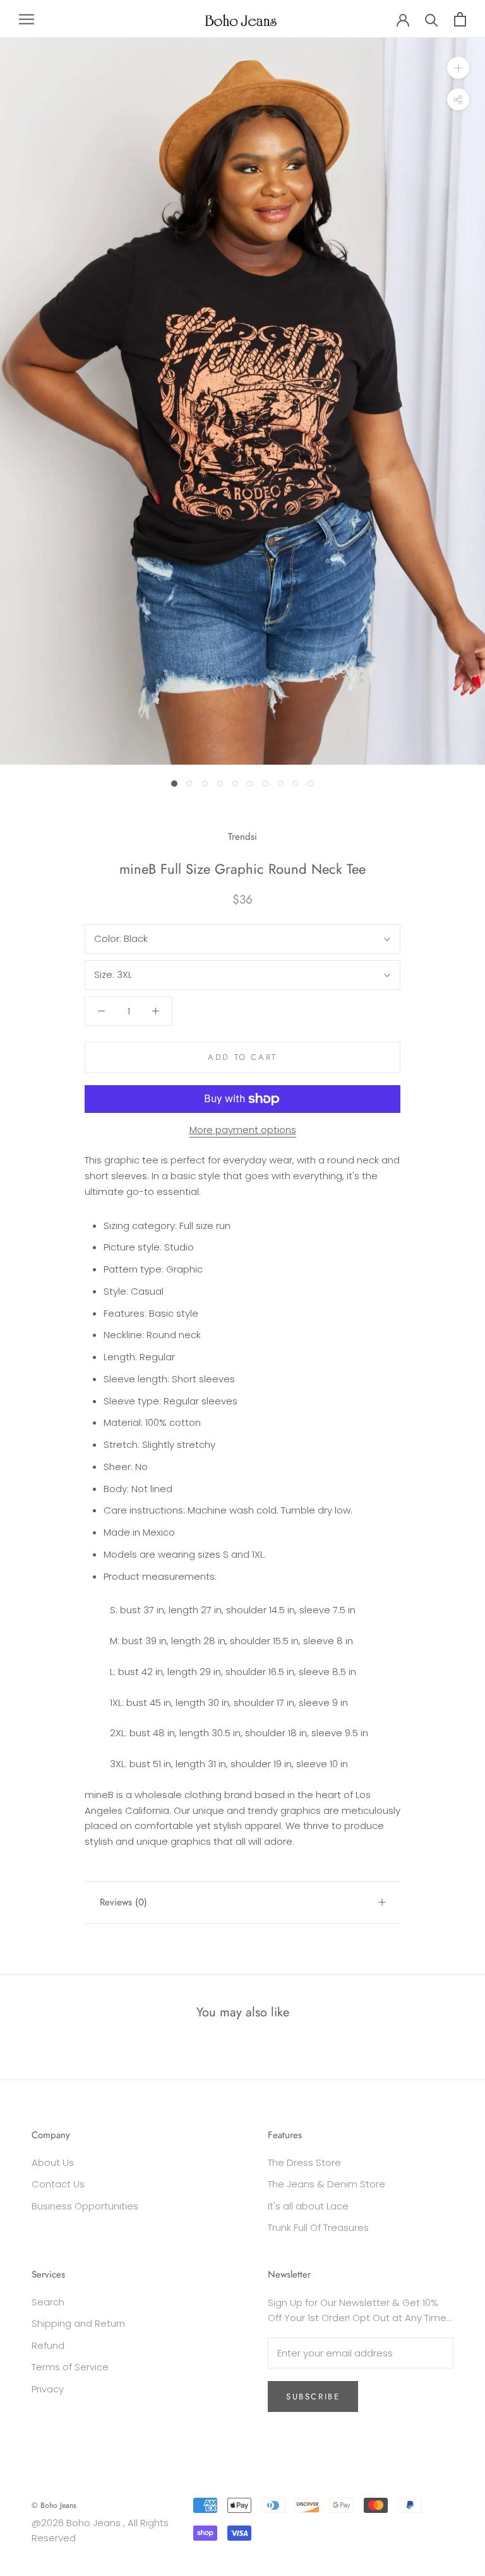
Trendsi (242, 837)
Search (48, 2302)
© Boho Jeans (54, 2505)
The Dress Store (304, 2162)
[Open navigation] (27, 19)
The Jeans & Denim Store (326, 2184)
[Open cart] (460, 19)
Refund (48, 2345)
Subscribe (313, 2397)
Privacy (48, 2389)
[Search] (432, 19)
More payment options (243, 1130)
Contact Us (58, 2184)
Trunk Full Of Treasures (318, 2227)
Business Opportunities (85, 2206)
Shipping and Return (78, 2323)
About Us (53, 2162)
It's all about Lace (308, 2206)
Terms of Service (70, 2367)
